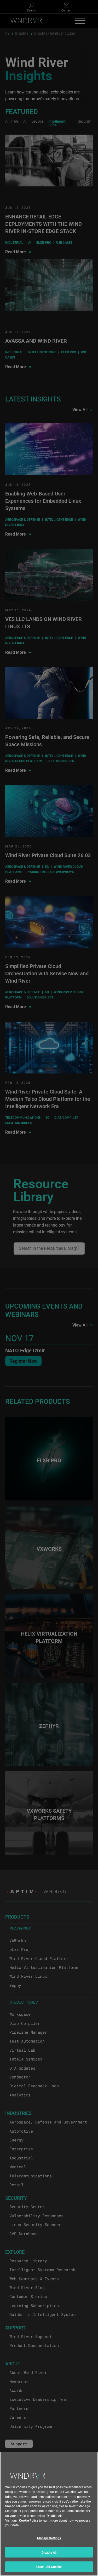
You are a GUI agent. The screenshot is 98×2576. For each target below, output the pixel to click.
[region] (49, 2514)
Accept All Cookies (49, 2567)
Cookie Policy (29, 2520)
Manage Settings (49, 2538)
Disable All (49, 2552)
